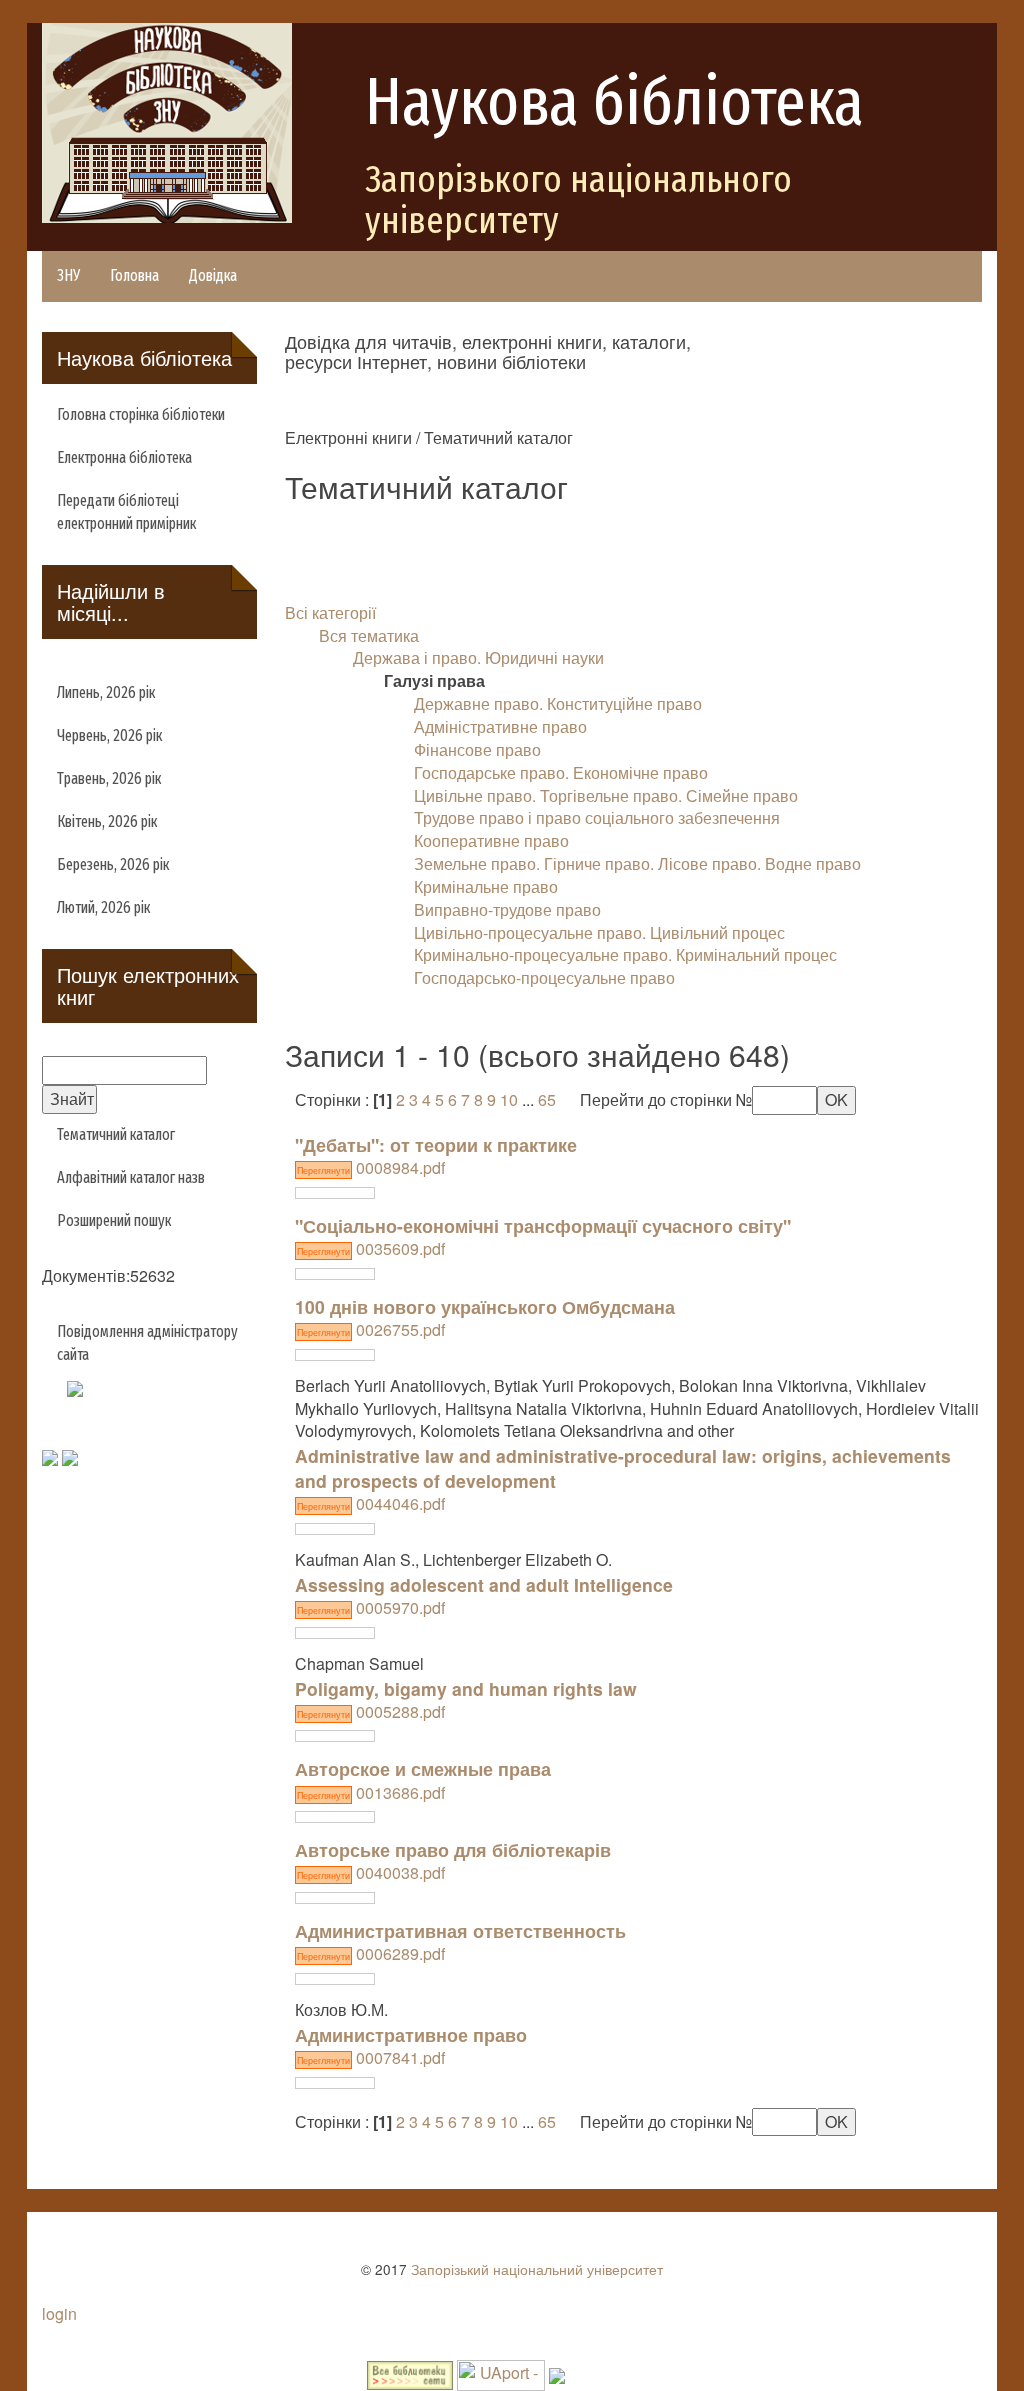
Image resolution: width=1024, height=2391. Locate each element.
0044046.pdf (371, 1503)
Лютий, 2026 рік (103, 907)
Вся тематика (369, 635)
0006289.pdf (371, 1953)
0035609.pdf (371, 1248)
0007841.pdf (371, 2057)
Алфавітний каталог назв (131, 1177)
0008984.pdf (371, 1167)
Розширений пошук (114, 1220)
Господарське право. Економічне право (561, 772)
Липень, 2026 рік (106, 692)
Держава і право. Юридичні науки (478, 657)
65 (547, 1099)
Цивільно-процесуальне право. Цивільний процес (599, 932)
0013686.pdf (371, 1792)
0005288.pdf (371, 1711)
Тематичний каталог (116, 1134)
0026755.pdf (371, 1329)
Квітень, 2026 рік (107, 821)
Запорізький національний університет (537, 2269)
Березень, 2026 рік (113, 864)
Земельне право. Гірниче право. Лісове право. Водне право (637, 863)
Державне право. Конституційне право (558, 703)
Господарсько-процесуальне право (544, 977)
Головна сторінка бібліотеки (141, 414)
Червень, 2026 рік (109, 735)
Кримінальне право (486, 886)
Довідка (213, 275)
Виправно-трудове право (507, 909)
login (59, 2313)
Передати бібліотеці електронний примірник (126, 512)
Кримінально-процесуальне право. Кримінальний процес (625, 954)
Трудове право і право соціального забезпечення (597, 817)
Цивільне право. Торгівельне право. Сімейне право (606, 795)
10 (509, 1099)
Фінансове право (477, 749)
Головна (134, 275)
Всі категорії (330, 612)
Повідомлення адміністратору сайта (147, 1343)
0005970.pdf (371, 1607)
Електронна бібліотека (124, 457)
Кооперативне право (491, 840)
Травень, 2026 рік (109, 778)
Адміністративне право (500, 726)
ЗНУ (68, 275)
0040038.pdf (371, 1872)
